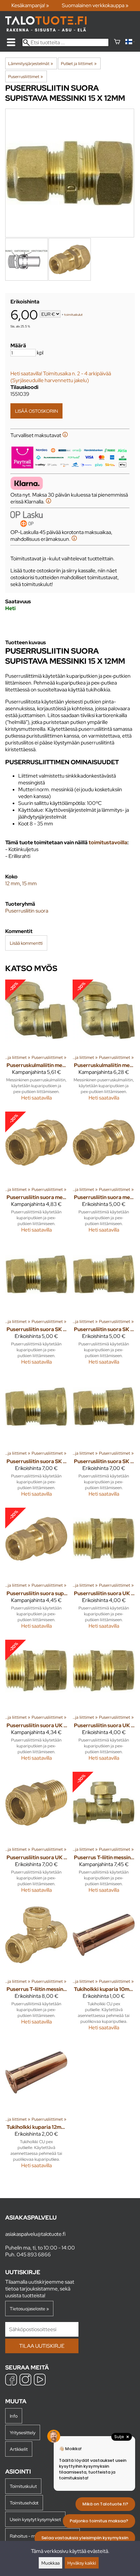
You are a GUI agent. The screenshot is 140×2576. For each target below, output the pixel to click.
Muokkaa (50, 2563)
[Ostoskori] (117, 42)
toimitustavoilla (108, 842)
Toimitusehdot (24, 2503)
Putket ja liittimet (79, 63)
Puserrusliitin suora (27, 911)
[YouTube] (40, 2380)
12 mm (13, 883)
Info (14, 2416)
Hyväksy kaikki (82, 2563)
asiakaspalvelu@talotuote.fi (35, 2234)
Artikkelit (19, 2449)
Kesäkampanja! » (30, 5)
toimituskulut (73, 315)
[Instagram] (25, 2380)
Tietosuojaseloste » (29, 2309)
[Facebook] (11, 2380)
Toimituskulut (23, 2486)
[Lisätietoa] (65, 435)
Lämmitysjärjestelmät (31, 63)
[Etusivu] (46, 30)
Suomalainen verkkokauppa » (95, 5)
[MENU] (11, 42)
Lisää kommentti (26, 943)
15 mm (29, 883)
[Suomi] (130, 42)
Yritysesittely (23, 2432)
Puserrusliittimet (26, 76)
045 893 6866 (34, 2255)
